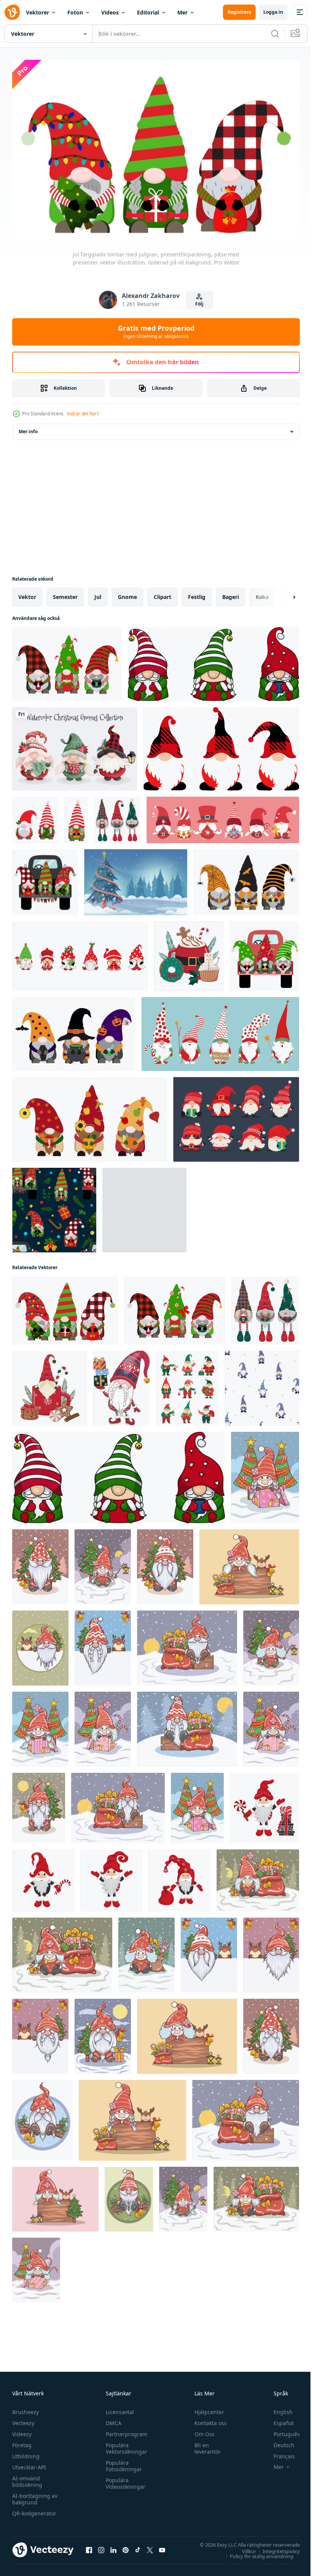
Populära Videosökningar (124, 2480)
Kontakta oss (207, 2420)
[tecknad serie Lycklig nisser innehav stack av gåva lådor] (122, 1384)
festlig (197, 593)
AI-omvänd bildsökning (27, 2478)
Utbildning (26, 2453)
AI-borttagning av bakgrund (35, 2496)
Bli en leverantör (204, 2445)
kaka (262, 593)
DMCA (112, 2420)
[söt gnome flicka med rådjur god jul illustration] (249, 1563)
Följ (199, 304)
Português (281, 2431)
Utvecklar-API (29, 2464)
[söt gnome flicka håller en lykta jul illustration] (103, 1563)
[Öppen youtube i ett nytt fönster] (162, 2547)
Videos (110, 12)
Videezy (22, 2431)
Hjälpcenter (206, 2409)
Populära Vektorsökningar (125, 2445)
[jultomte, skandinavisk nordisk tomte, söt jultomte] (221, 745)
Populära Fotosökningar (122, 2462)
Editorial (148, 12)
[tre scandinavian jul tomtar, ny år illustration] (213, 660)
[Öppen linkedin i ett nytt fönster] (113, 2547)
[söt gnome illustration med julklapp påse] (187, 1644)
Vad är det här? (83, 414)
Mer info (28, 428)
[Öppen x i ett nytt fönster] (150, 2547)
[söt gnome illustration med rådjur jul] (40, 1644)
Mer (182, 12)
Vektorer (37, 12)
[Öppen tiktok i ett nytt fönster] (138, 2547)
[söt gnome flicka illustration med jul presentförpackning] (265, 1474)
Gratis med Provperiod (156, 331)
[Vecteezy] (12, 12)
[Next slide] (282, 593)
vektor (27, 593)
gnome (127, 593)
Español (278, 2420)
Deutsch (278, 2442)
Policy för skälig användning (256, 2552)
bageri (231, 593)
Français (279, 2453)
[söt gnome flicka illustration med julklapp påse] (258, 1877)
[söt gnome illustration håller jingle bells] (40, 1563)
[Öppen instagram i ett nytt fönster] (101, 2547)
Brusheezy (25, 2409)
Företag (22, 2442)
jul (98, 593)
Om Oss (201, 2431)
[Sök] (275, 34)
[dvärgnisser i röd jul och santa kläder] (236, 1116)
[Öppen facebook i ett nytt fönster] (89, 2547)
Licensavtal (118, 2409)
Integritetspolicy (275, 2547)
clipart (162, 593)
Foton (75, 12)
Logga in (273, 12)
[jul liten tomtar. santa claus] (264, 1804)
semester (65, 593)
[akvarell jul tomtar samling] (75, 745)
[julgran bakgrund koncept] (136, 878)
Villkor (243, 2547)
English (277, 2409)
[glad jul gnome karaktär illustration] (223, 816)
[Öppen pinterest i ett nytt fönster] (126, 2547)
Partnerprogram (125, 2431)
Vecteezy (23, 2420)
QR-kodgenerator (34, 2510)
